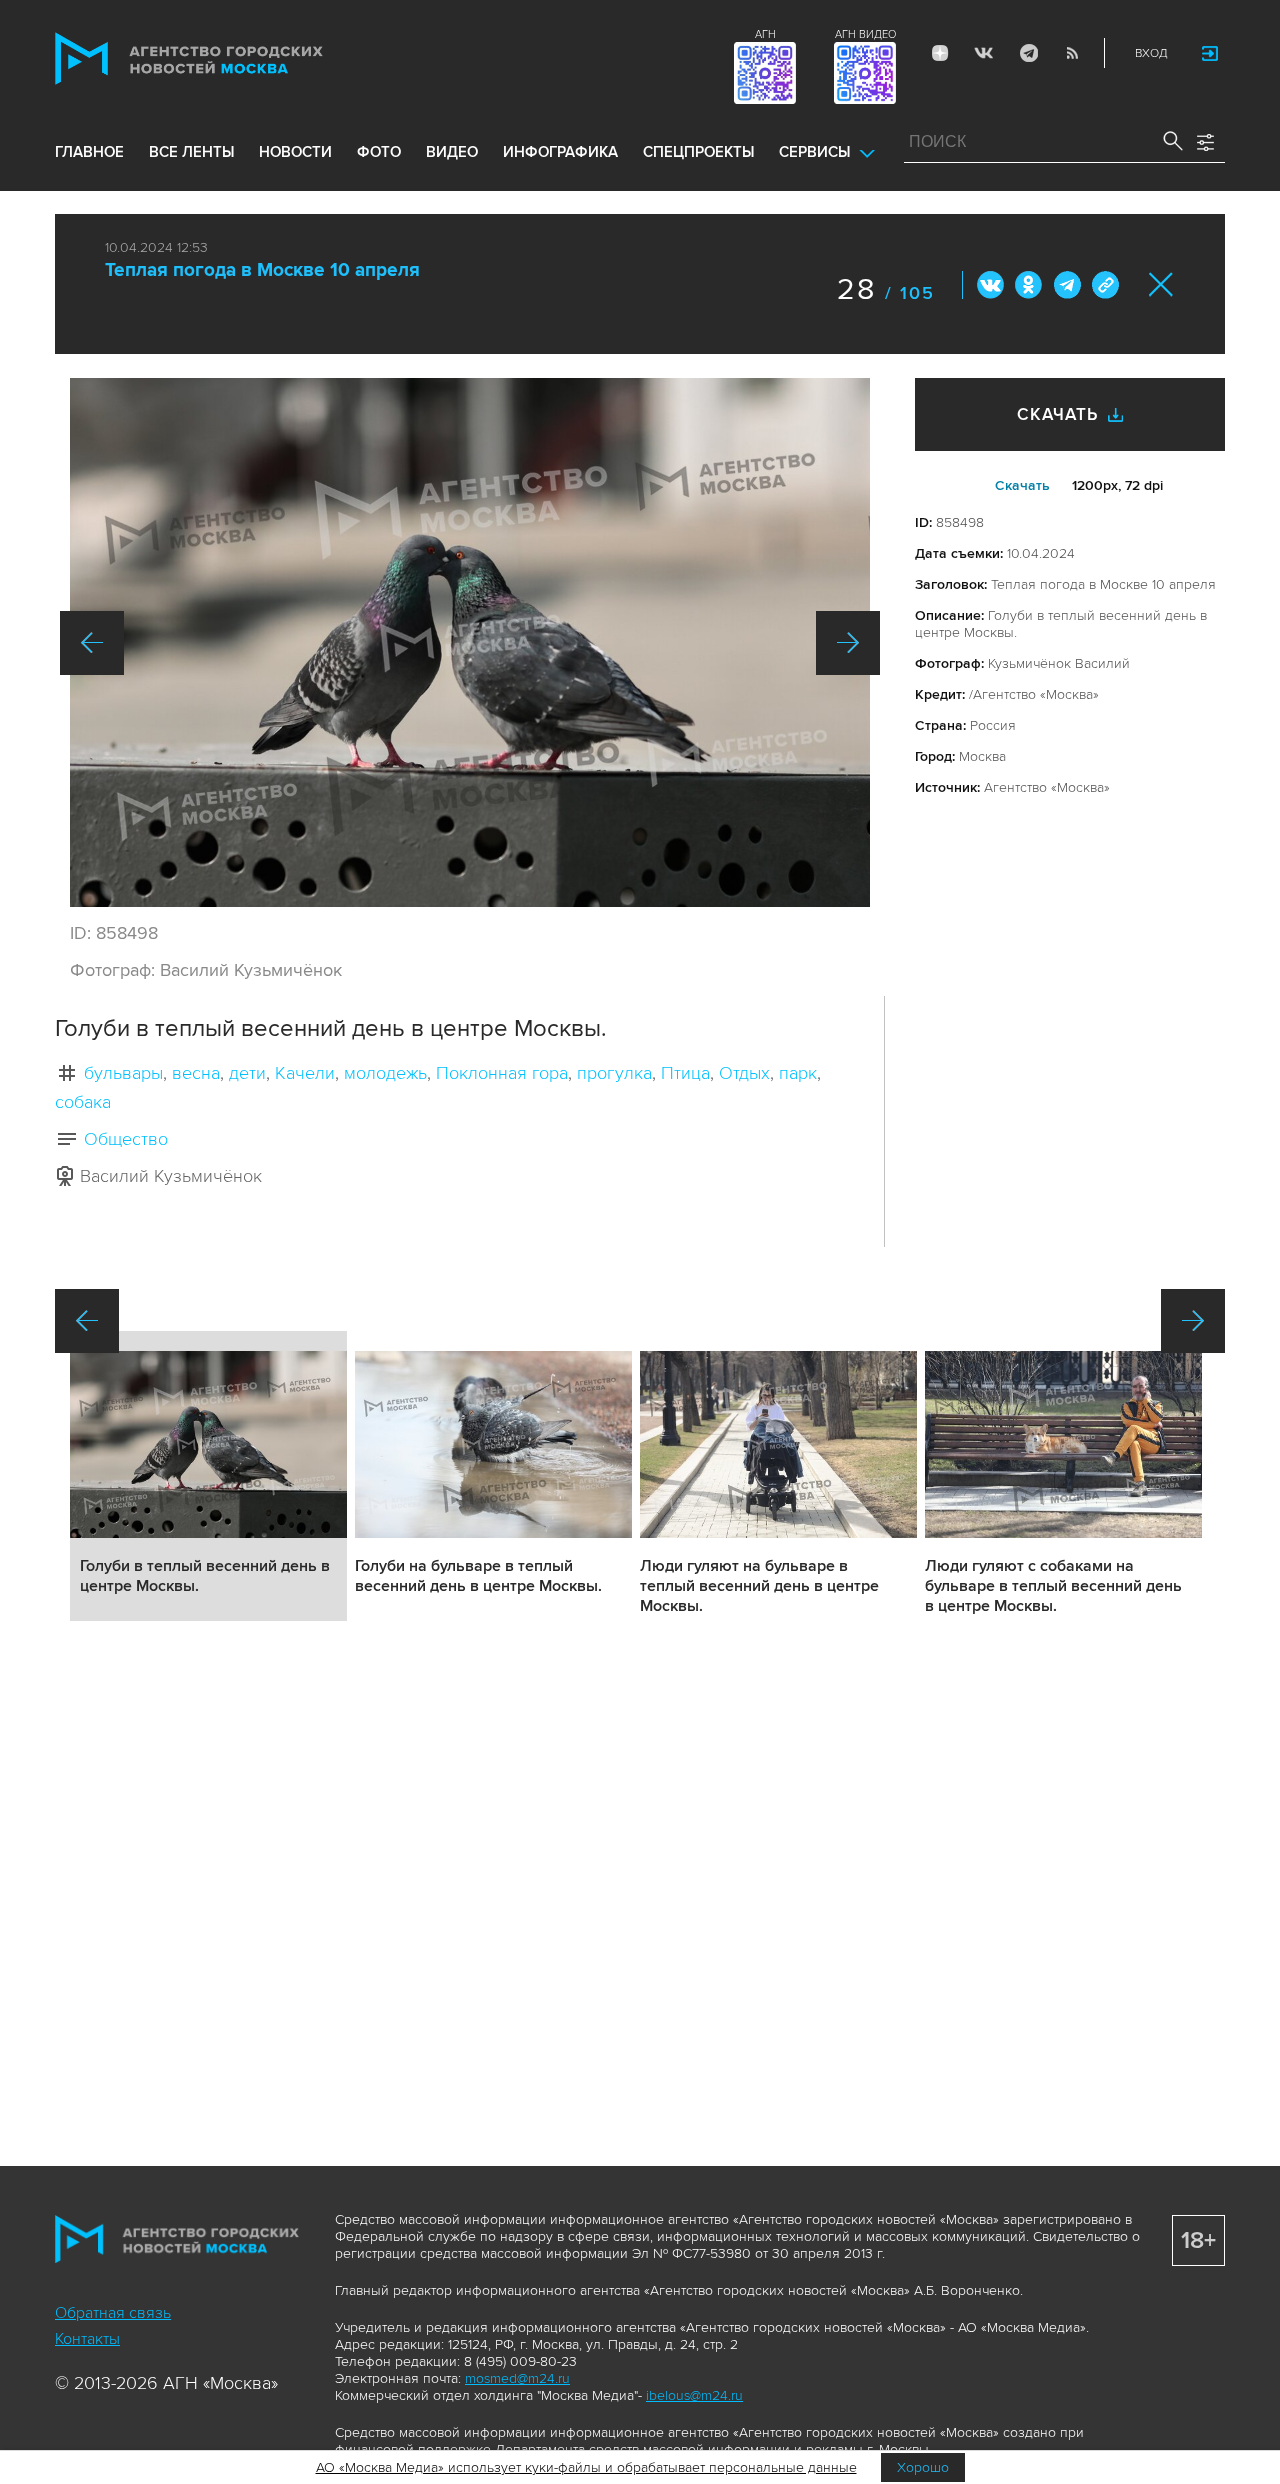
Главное (89, 152)
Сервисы (814, 152)
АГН (765, 34)
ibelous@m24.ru (694, 2395)
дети (247, 1073)
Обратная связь (113, 2313)
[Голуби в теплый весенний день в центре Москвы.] (470, 642)
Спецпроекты (698, 152)
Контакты (87, 2339)
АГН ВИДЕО (865, 34)
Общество (126, 1139)
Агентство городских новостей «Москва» (227, 58)
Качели (305, 1073)
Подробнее (208, 1476)
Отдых (744, 1073)
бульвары (123, 1073)
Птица (685, 1073)
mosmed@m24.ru (517, 2378)
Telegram (1028, 53)
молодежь (385, 1073)
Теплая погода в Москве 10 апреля (262, 270)
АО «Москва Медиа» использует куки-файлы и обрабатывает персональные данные (586, 2467)
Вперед (848, 643)
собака (83, 1102)
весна (196, 1073)
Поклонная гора (502, 1073)
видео (452, 152)
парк (798, 1073)
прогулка (614, 1073)
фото (379, 152)
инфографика (560, 152)
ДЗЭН (940, 53)
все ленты (191, 152)
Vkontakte (984, 53)
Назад (92, 643)
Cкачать (1022, 485)
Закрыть (1161, 284)
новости (295, 152)
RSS (1072, 53)
